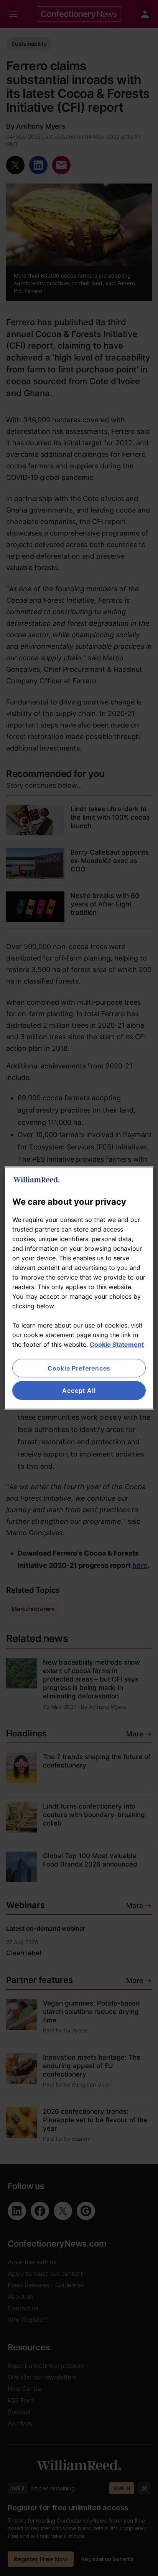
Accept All (79, 1391)
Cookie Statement (117, 1344)
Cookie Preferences (79, 1368)
